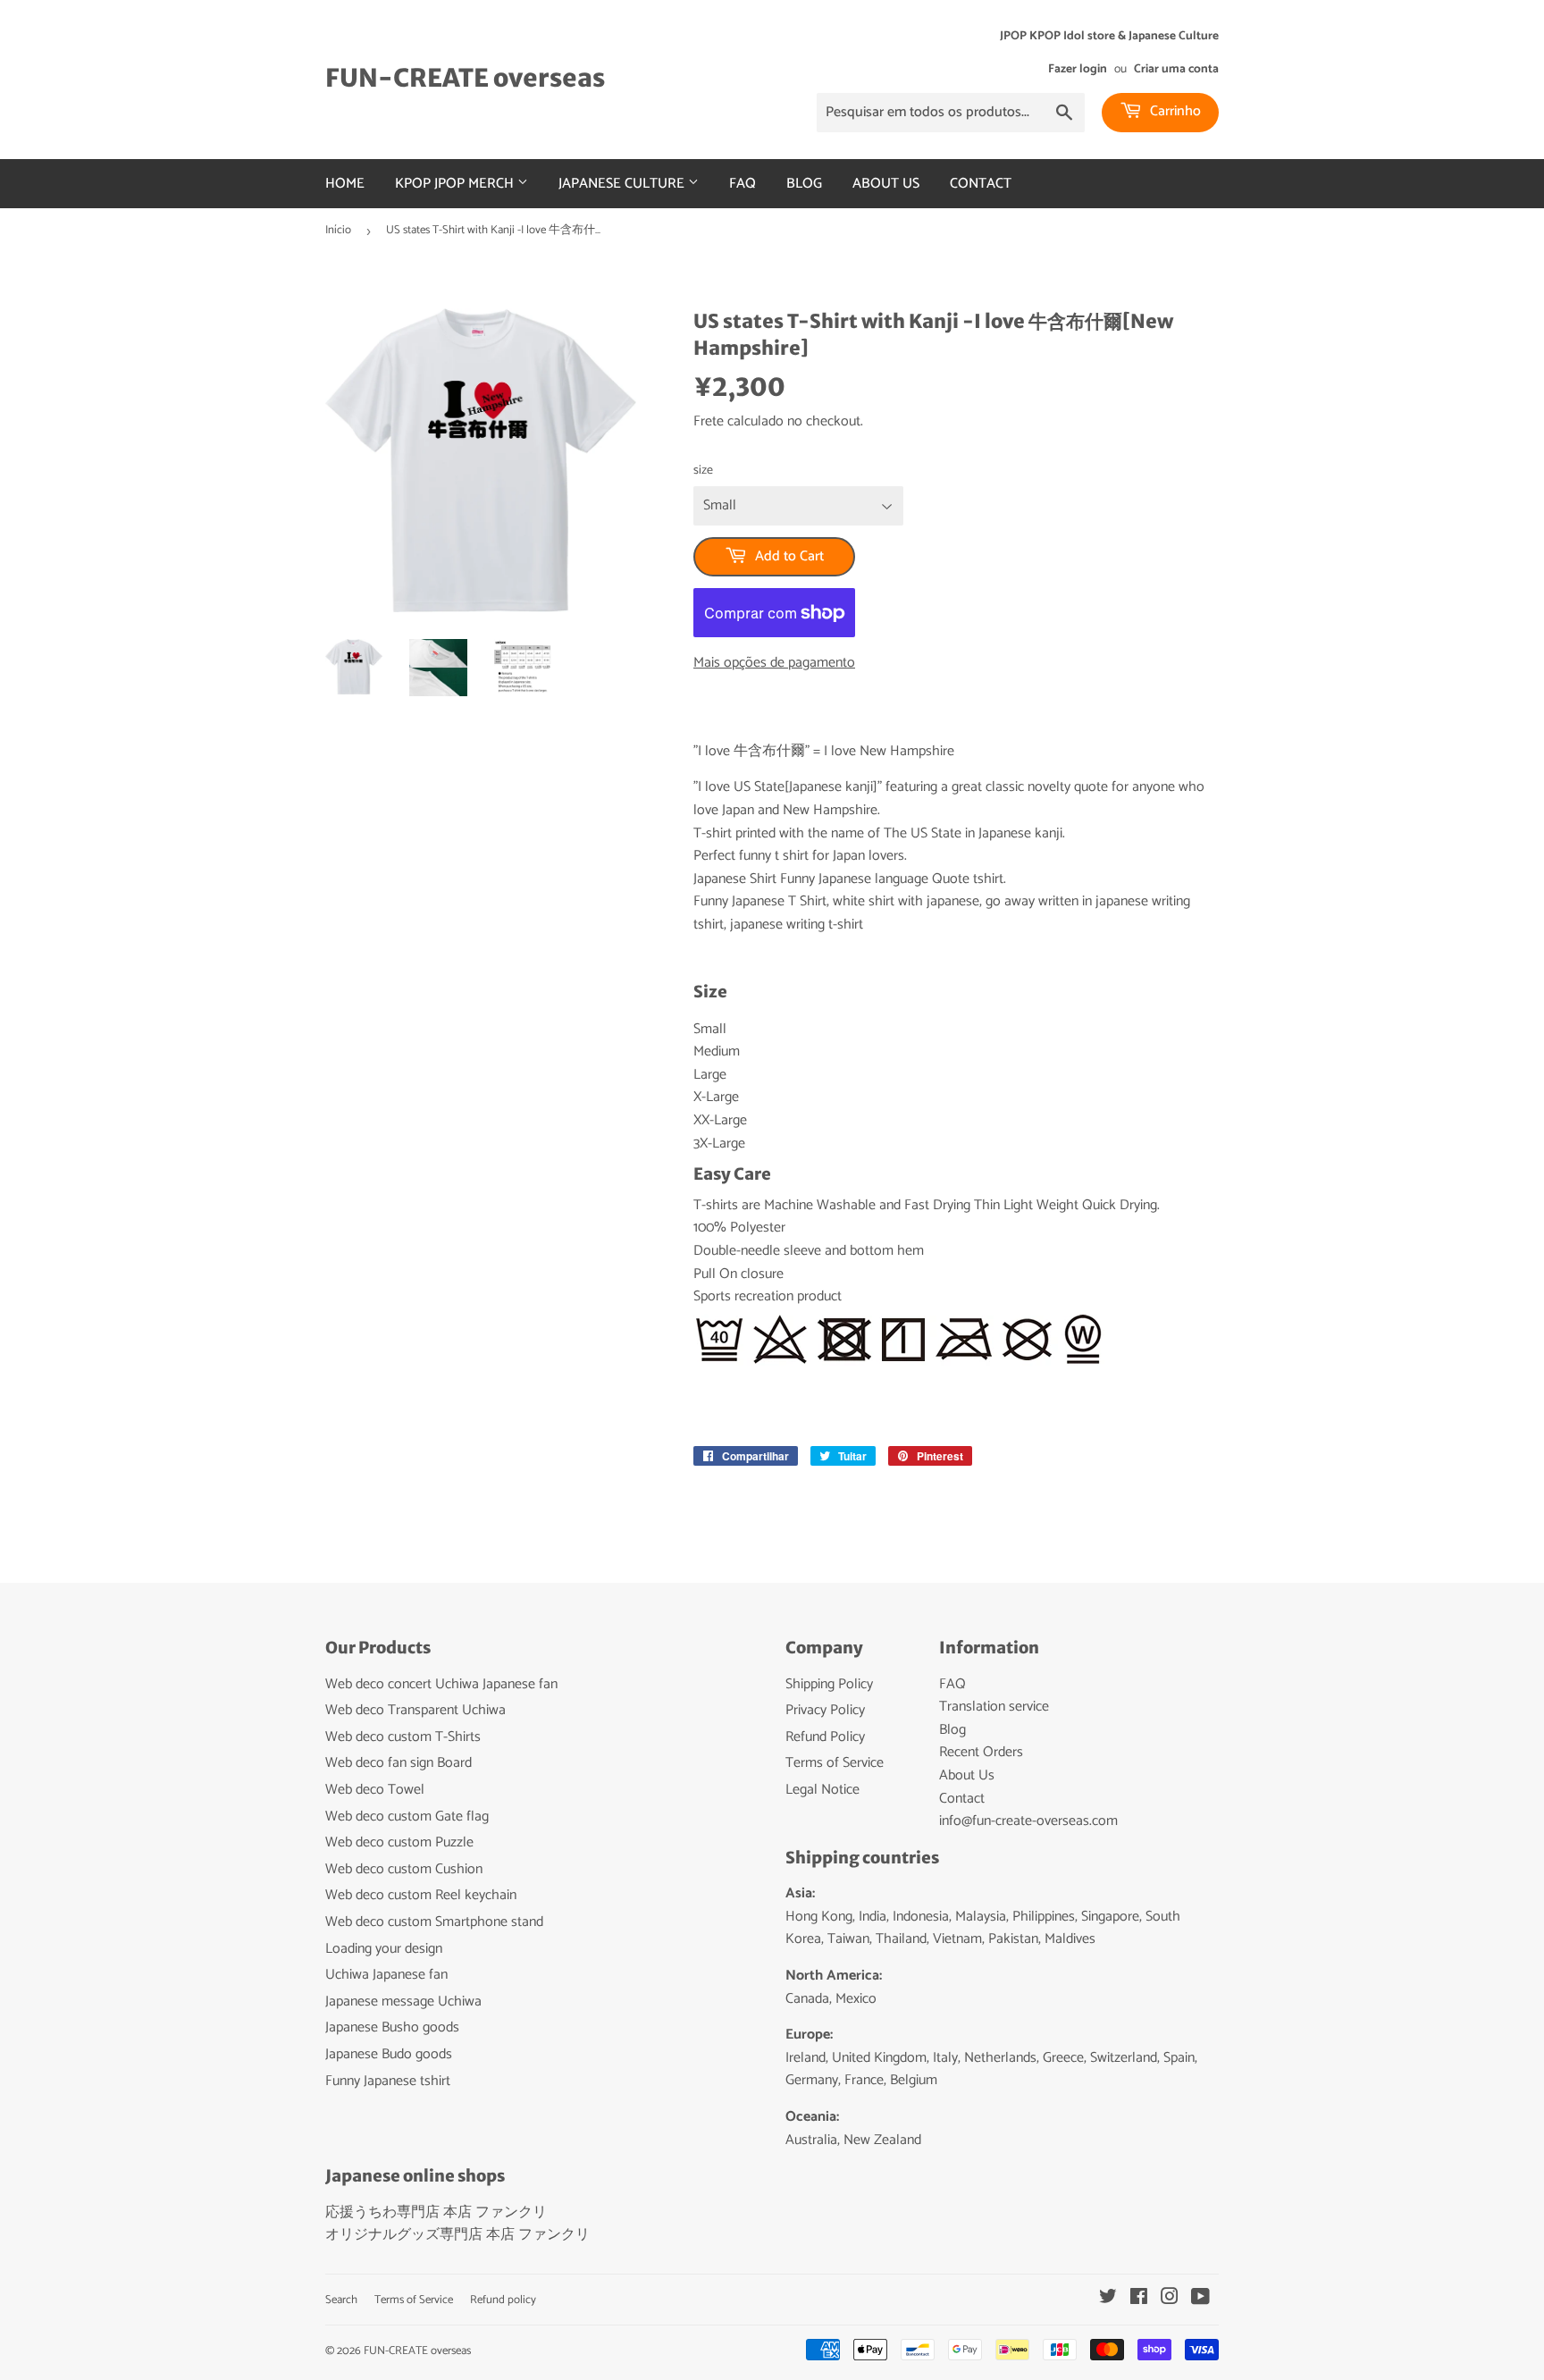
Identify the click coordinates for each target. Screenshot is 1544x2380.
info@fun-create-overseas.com (1028, 1821)
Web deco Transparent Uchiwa (415, 1710)
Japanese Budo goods (389, 2054)
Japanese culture (623, 184)
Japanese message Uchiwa (403, 2002)
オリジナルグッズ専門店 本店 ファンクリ (457, 2235)
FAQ (743, 184)
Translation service (994, 1707)
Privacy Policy (825, 1710)
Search (341, 2300)
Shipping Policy (829, 1684)
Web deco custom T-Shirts (403, 1737)
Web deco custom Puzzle (399, 1842)
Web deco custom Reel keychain (421, 1895)
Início (338, 230)
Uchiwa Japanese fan (386, 1975)
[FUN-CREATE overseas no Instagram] (1170, 2299)
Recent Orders (981, 1752)
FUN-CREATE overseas (465, 78)
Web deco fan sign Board (399, 1763)
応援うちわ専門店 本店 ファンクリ (436, 2212)
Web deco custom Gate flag (407, 1817)
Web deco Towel (375, 1790)
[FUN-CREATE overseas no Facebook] (1139, 2299)
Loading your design (384, 1949)
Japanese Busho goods (392, 2027)
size (703, 471)
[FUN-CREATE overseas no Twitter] (1108, 2299)
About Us (886, 184)
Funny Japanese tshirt (388, 2081)
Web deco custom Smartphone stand (434, 1922)
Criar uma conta (1176, 69)
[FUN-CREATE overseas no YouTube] (1200, 2299)
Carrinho (1174, 111)
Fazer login (1078, 69)
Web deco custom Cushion (404, 1869)
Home (345, 184)
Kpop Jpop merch (456, 184)
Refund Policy (825, 1737)
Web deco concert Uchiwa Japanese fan (441, 1684)
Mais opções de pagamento (774, 663)
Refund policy (503, 2300)
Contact (981, 184)
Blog (804, 184)
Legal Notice (822, 1790)
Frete (709, 421)
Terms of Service (835, 1763)
